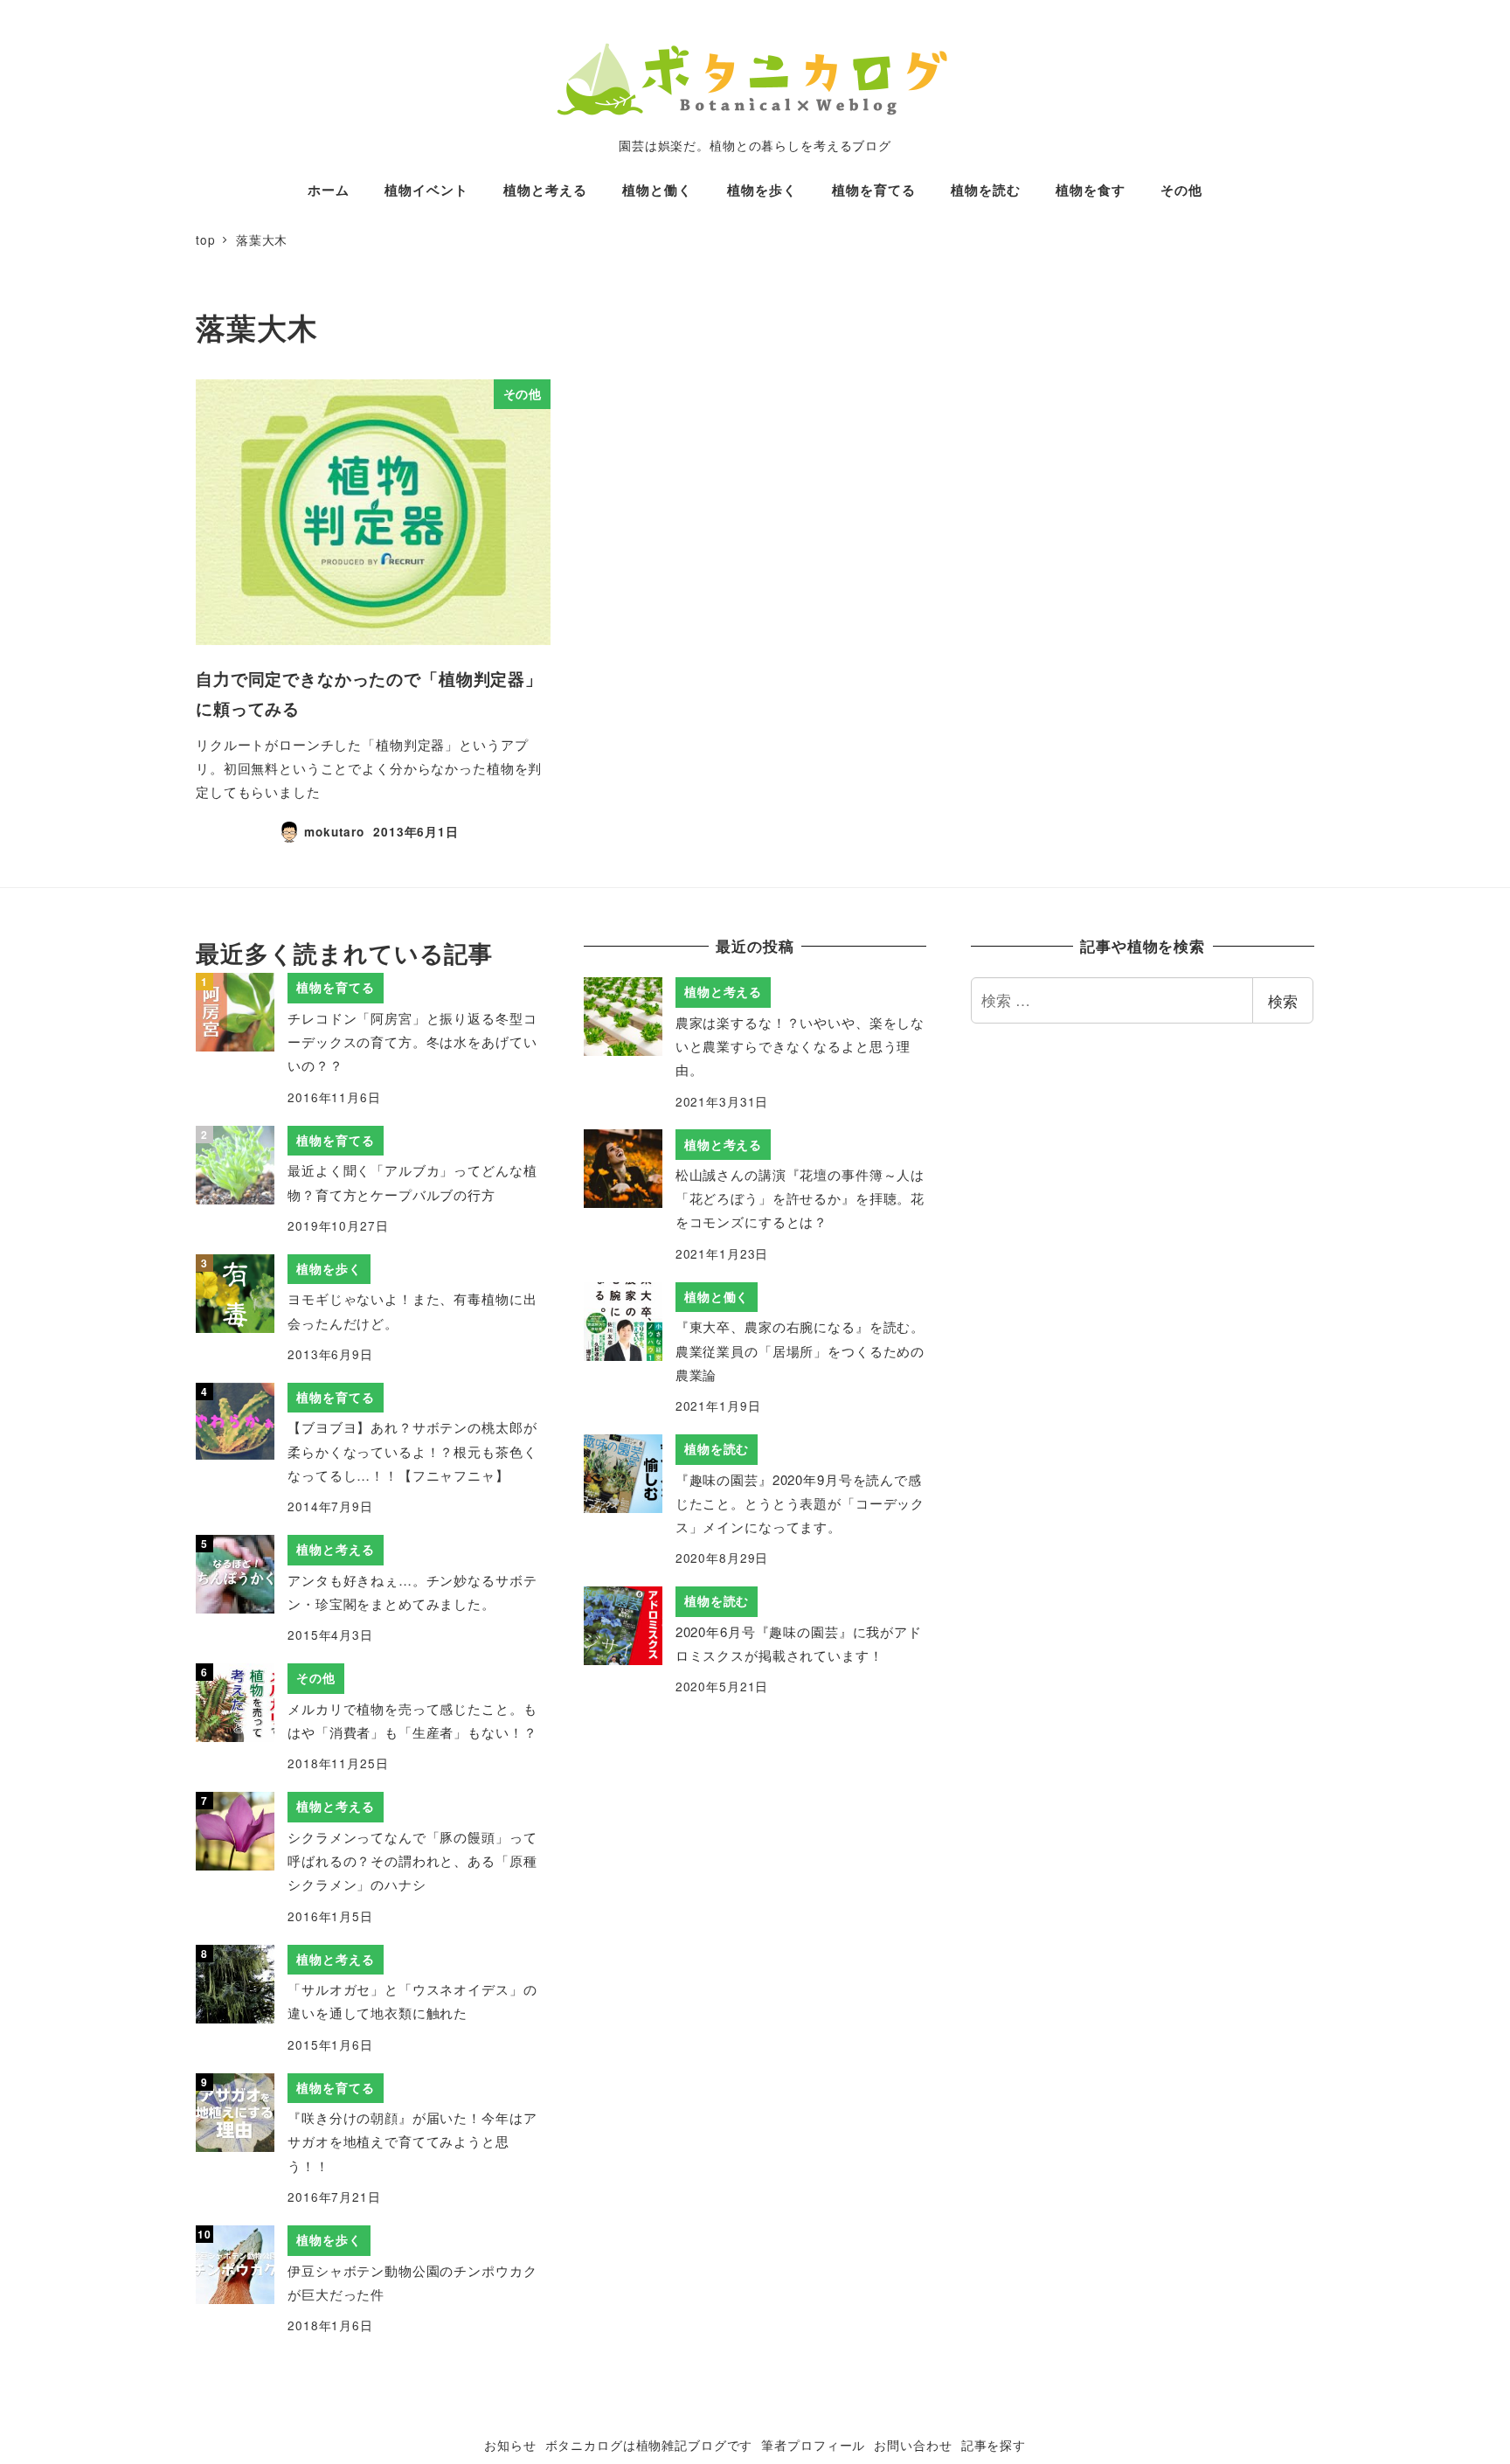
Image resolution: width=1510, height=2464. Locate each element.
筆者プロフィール (813, 2445)
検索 (1283, 1000)
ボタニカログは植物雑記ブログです (649, 2445)
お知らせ (510, 2445)
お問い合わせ (913, 2445)
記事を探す (994, 2445)
